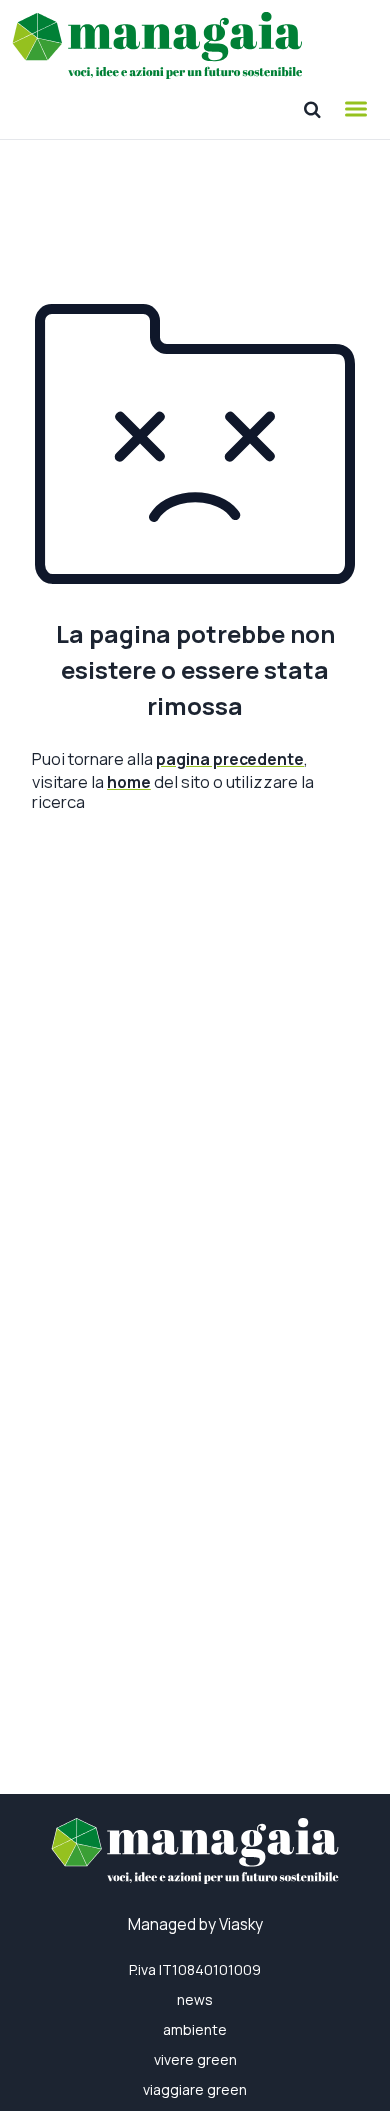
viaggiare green (195, 2089)
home (129, 782)
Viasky (241, 1924)
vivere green (195, 2059)
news (195, 1999)
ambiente (195, 2029)
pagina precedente (230, 759)
